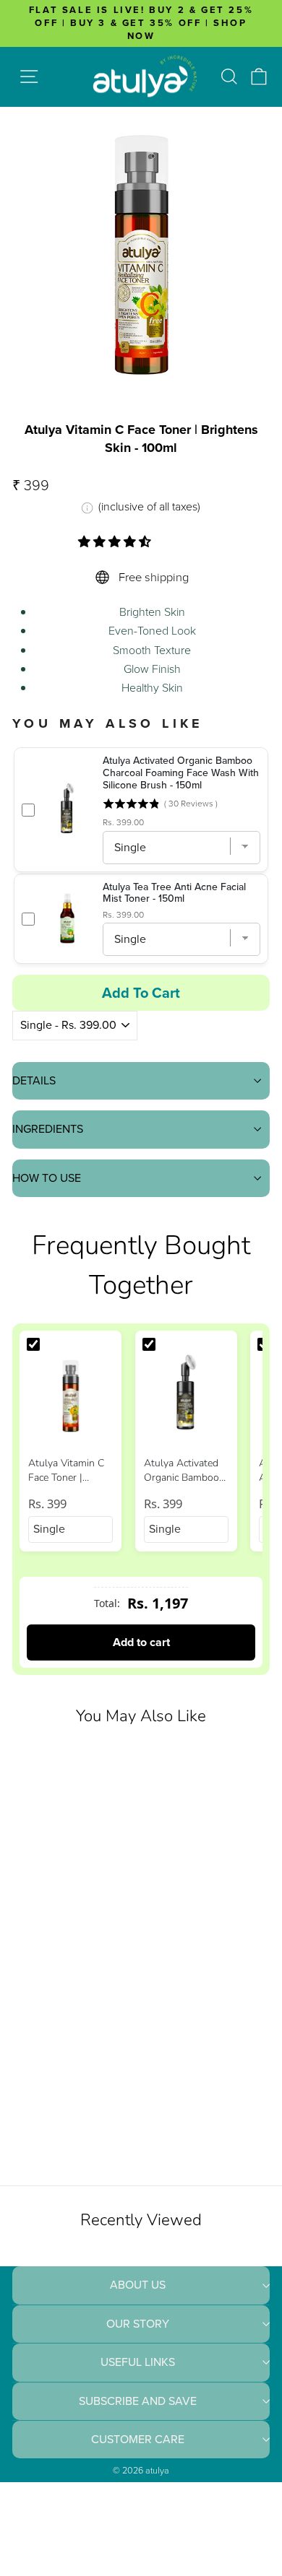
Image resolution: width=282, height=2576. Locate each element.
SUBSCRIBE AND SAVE (138, 2401)
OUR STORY (138, 2324)
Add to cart (141, 1642)
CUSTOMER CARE (138, 2439)
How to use (47, 1178)
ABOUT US (138, 2285)
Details (34, 1080)
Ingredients (48, 1129)
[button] (116, 542)
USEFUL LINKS (138, 2362)
